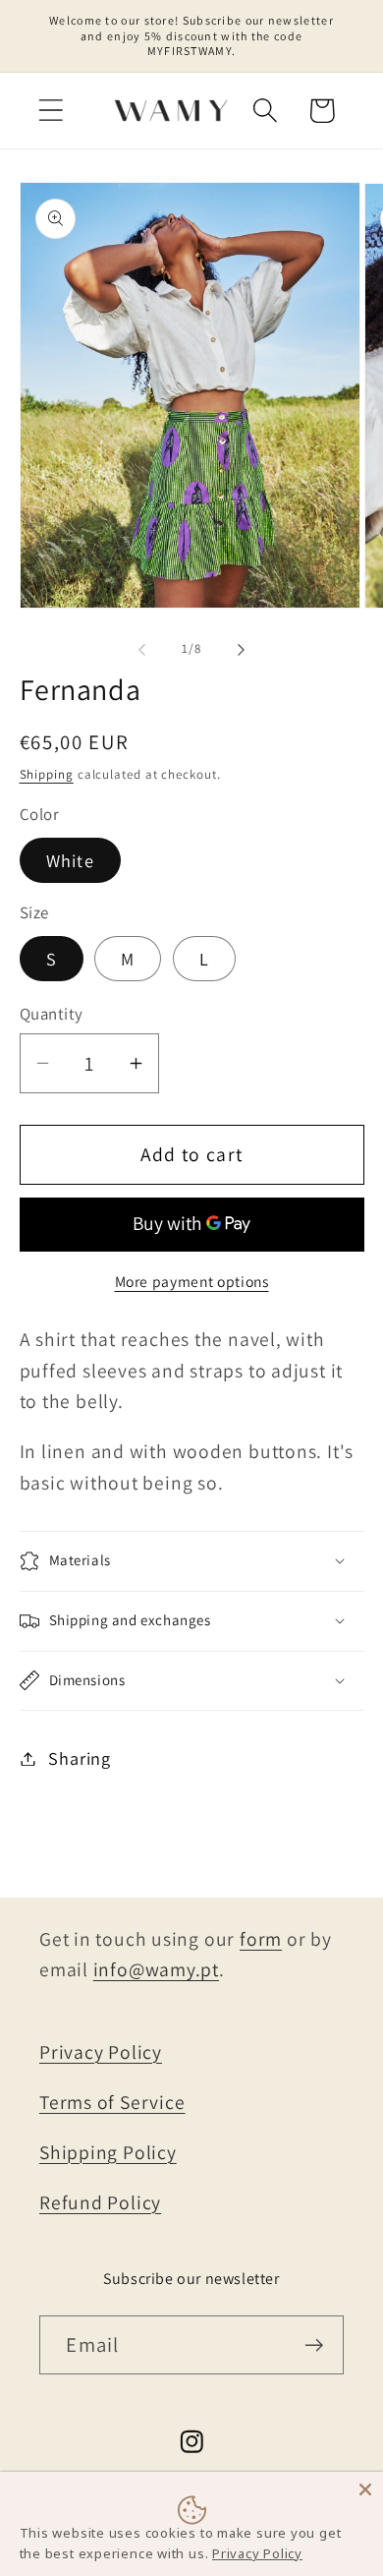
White (71, 860)
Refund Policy (100, 2202)
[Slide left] (141, 649)
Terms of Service (112, 2102)
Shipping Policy (108, 2152)
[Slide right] (242, 649)
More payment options (192, 1281)
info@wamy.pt (156, 1969)
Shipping (47, 774)
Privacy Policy (101, 2052)
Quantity (52, 1014)
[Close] (365, 2489)
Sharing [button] (79, 1758)
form (261, 1939)
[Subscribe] (315, 2345)
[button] (51, 111)
